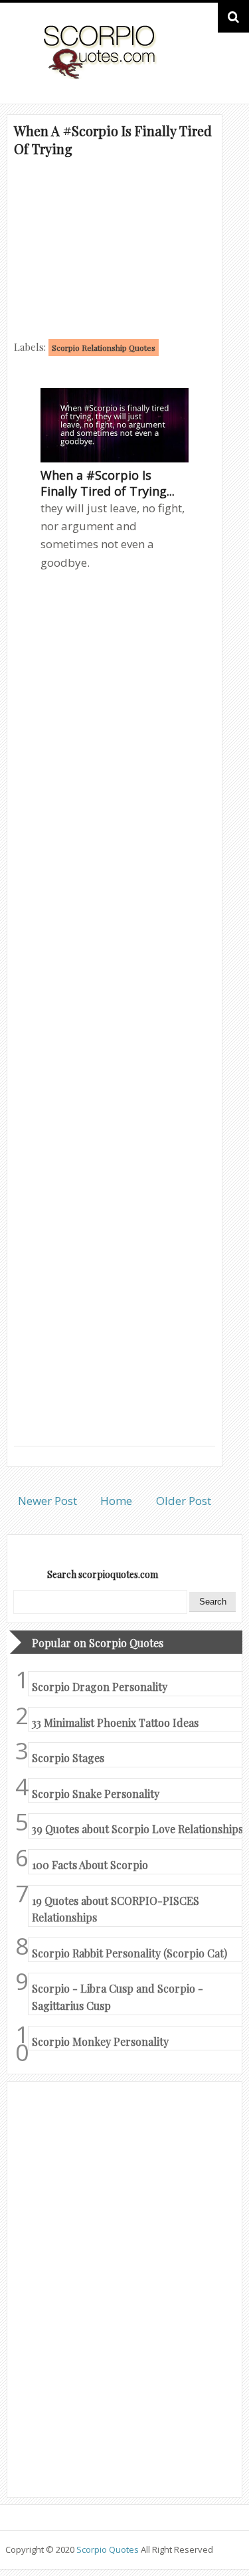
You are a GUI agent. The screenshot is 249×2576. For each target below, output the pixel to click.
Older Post (184, 1501)
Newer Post (47, 1501)
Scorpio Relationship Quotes (104, 347)
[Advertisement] (115, 247)
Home (116, 1501)
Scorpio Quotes (109, 2549)
